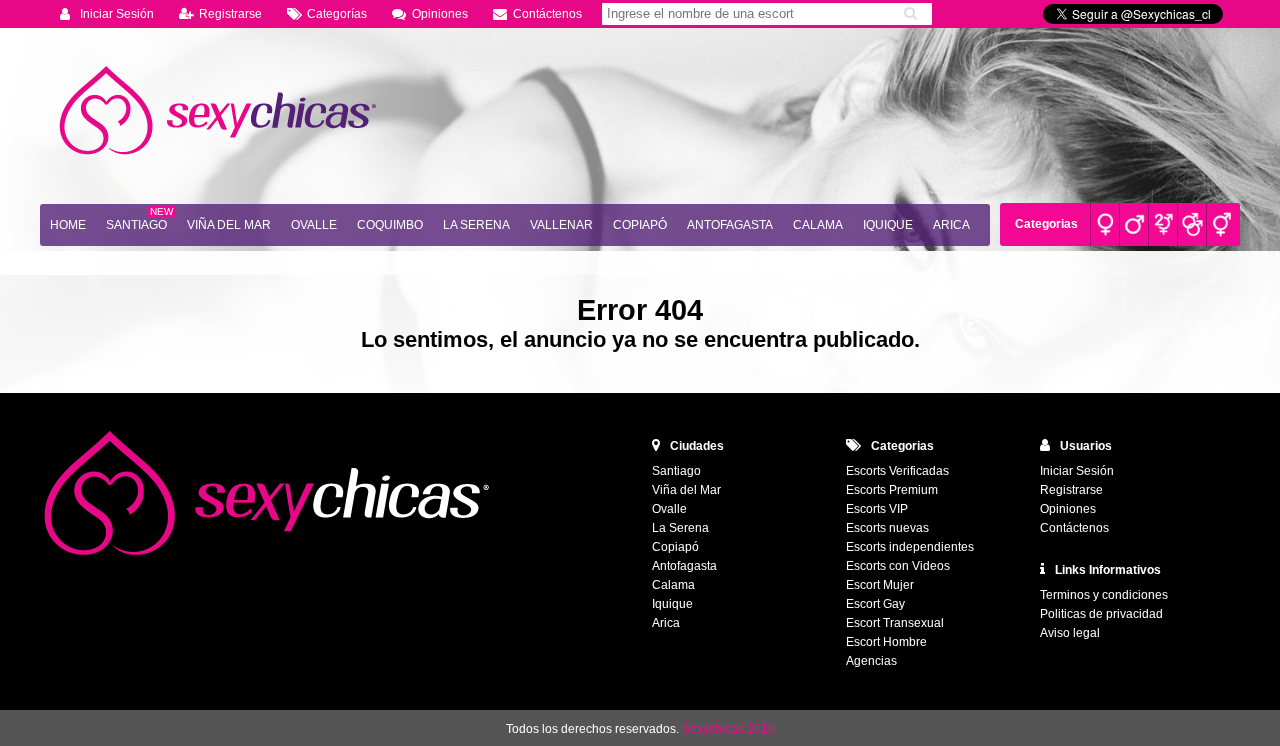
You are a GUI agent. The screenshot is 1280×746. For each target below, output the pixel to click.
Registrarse (230, 14)
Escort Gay (875, 604)
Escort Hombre (886, 642)
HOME (68, 225)
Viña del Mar (229, 225)
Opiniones (440, 14)
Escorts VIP (877, 509)
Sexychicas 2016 (728, 729)
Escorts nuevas (887, 528)
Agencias (871, 661)
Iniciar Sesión (117, 14)
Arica (951, 225)
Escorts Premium (892, 490)
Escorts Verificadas (897, 471)
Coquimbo (390, 225)
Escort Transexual (895, 623)
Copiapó (640, 225)
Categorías (337, 14)
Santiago (136, 225)
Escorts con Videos (898, 566)
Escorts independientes (910, 547)
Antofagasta (730, 225)
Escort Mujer (880, 585)
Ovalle (314, 225)
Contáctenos (547, 14)
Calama (818, 225)
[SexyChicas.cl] (220, 111)
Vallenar (561, 225)
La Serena (476, 225)
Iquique (888, 225)
